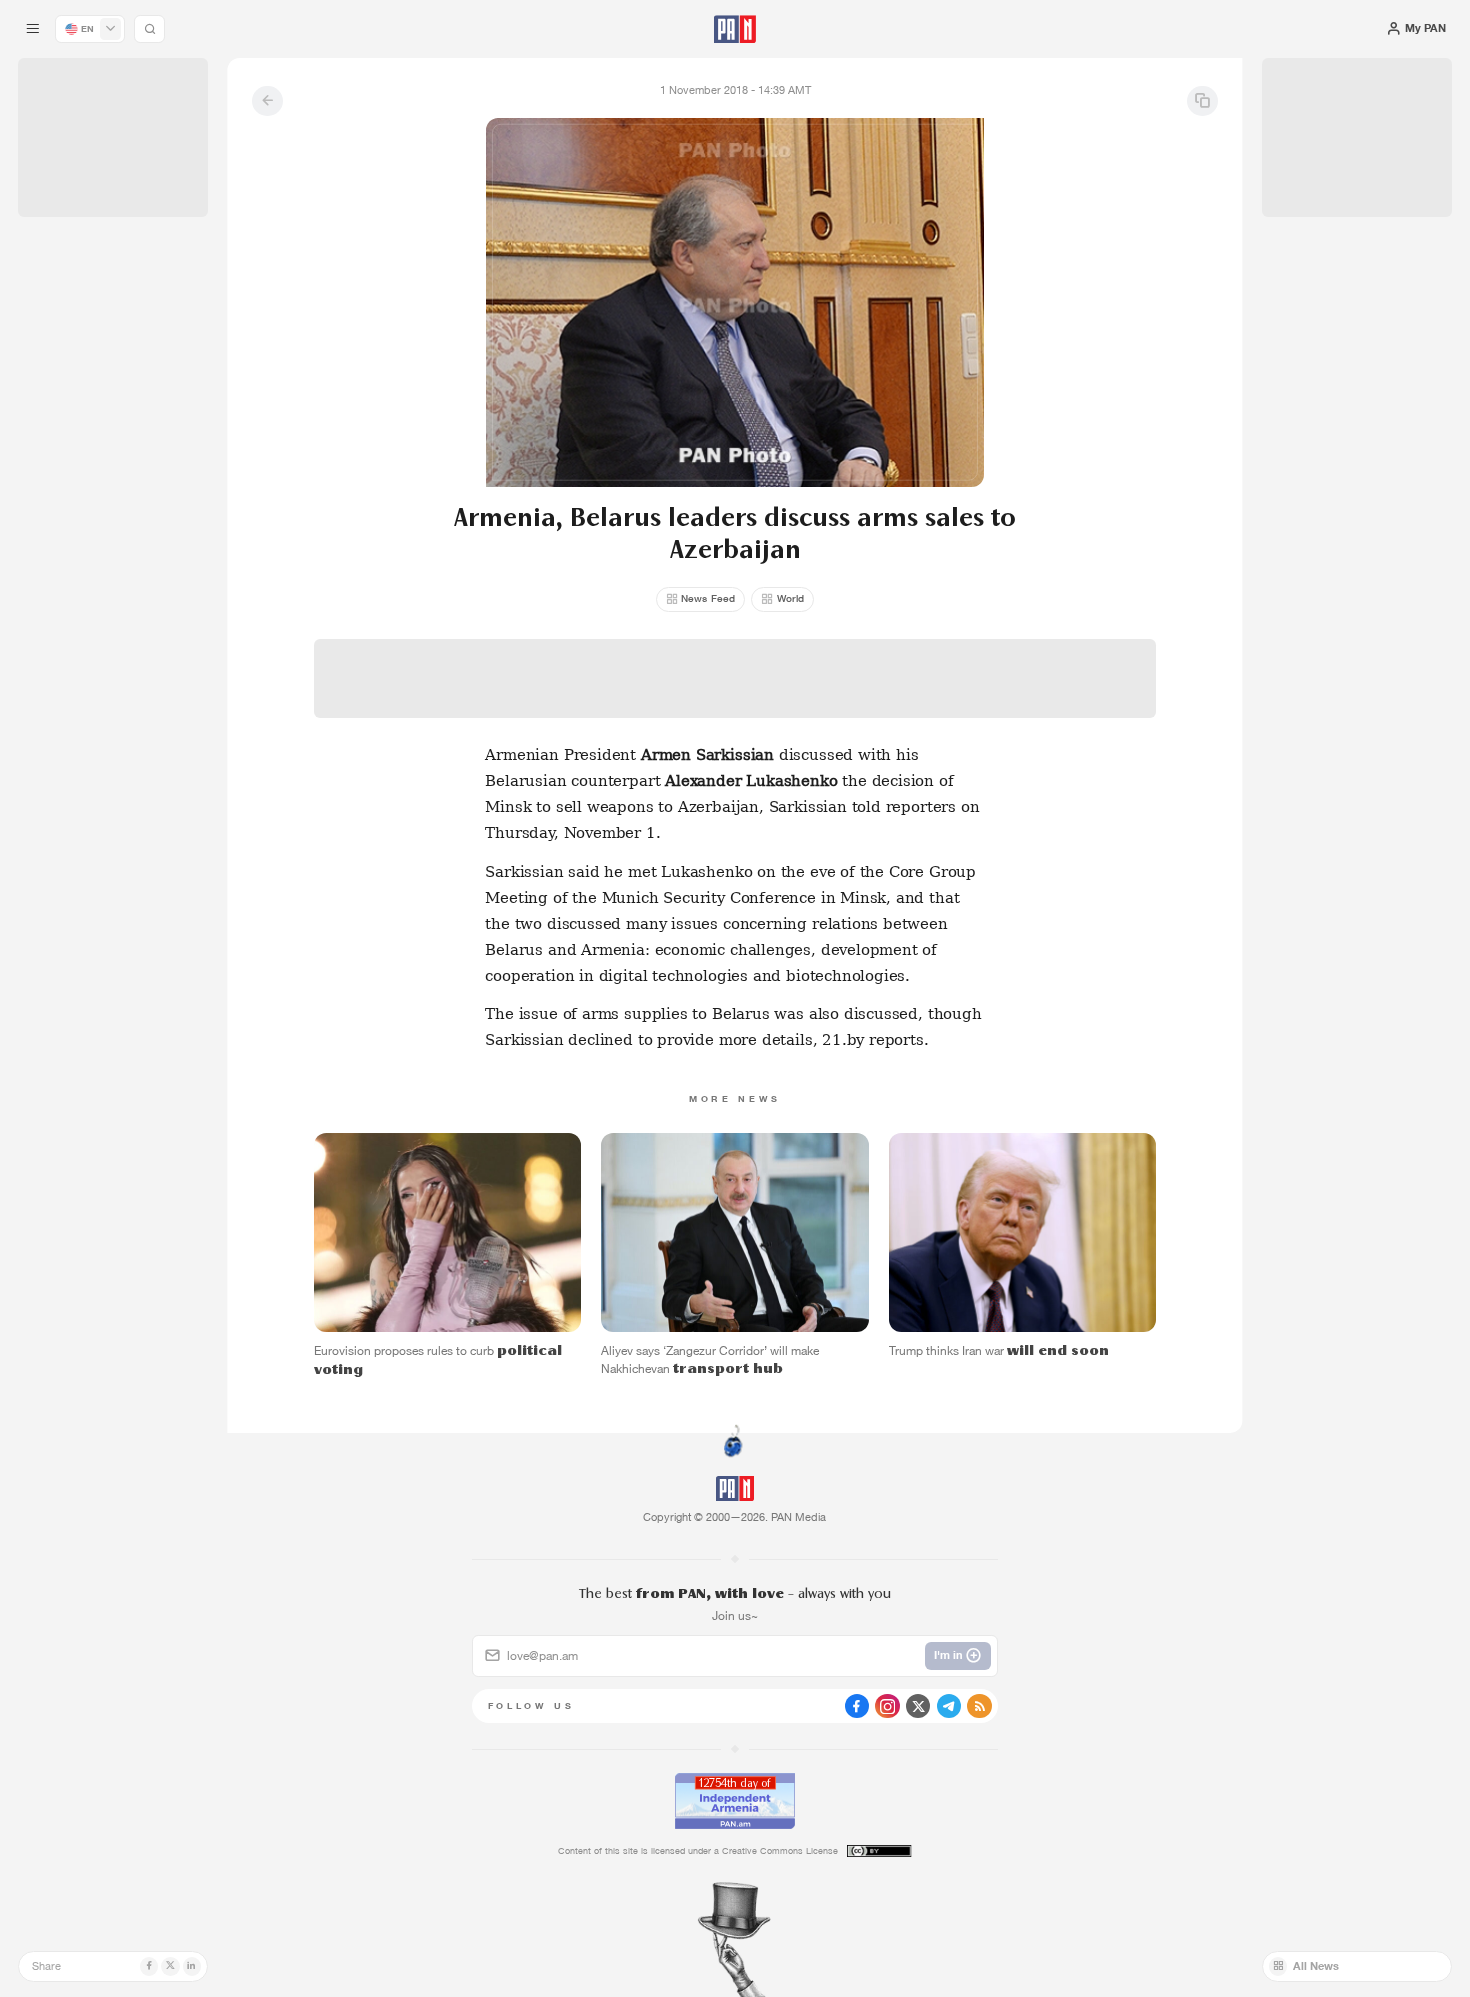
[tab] (923, 501)
